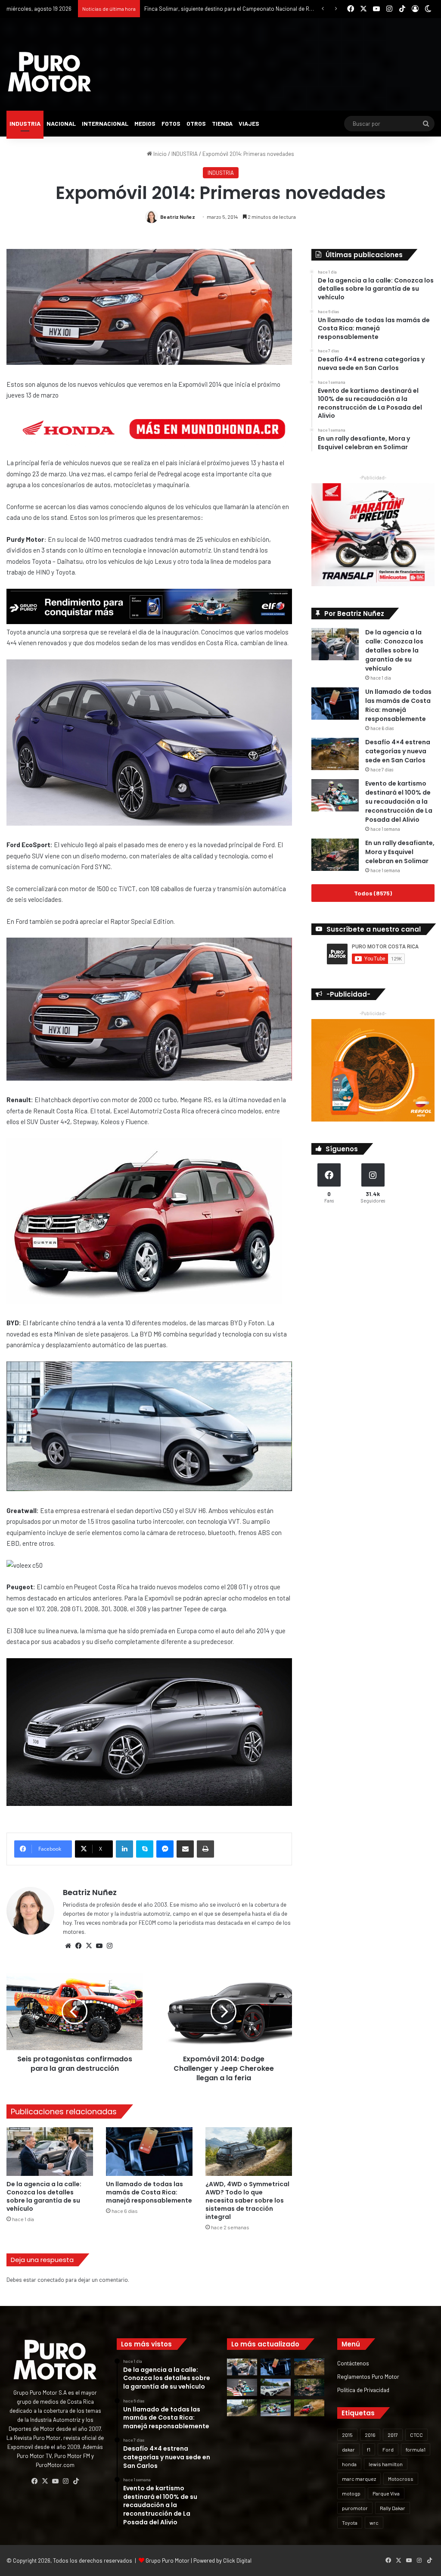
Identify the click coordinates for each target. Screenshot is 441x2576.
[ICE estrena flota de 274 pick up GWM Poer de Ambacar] (276, 2387)
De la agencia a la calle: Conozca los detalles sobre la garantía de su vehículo (44, 2196)
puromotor (355, 2508)
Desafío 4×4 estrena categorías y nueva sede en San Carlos (398, 751)
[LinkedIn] (124, 1849)
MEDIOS (145, 123)
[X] (89, 1946)
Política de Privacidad (363, 2390)
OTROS (196, 123)
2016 (370, 2435)
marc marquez (359, 2479)
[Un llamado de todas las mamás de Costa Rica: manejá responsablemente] (149, 2152)
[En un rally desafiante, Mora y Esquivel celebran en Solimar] (335, 855)
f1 (369, 2449)
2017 (393, 2435)
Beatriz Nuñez (178, 217)
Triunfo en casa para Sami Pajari (184, 9)
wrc (374, 2523)
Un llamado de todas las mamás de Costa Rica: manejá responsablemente (149, 2192)
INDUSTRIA (25, 123)
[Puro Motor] (50, 72)
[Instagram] (109, 1946)
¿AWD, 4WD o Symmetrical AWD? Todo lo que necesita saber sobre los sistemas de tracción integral (247, 2200)
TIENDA (222, 123)
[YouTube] (99, 1946)
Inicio (159, 154)
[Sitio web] (68, 1946)
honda (349, 2464)
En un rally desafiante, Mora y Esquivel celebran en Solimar (400, 852)
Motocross (401, 2479)
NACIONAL (61, 123)
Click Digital (237, 2560)
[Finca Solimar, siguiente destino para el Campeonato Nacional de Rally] (309, 2408)
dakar (348, 2449)
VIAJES (249, 123)
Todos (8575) (373, 893)
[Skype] (145, 1849)
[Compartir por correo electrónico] (185, 1849)
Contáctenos (353, 2363)
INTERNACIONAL (105, 123)
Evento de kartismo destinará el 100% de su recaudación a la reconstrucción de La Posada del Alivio (399, 802)
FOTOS (171, 123)
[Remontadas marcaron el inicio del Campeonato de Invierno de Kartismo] (276, 2408)
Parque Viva (386, 2493)
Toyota (350, 2523)
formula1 (416, 2449)
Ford (388, 2449)
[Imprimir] (205, 1849)
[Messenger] (165, 1849)
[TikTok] (76, 2481)
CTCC (416, 2435)
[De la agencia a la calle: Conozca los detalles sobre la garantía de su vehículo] (50, 2152)
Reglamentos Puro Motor (368, 2376)
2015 (347, 2435)
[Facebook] (78, 1946)
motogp (351, 2493)
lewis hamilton (386, 2464)
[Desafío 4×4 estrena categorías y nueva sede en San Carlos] (335, 754)
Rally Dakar (393, 2508)
